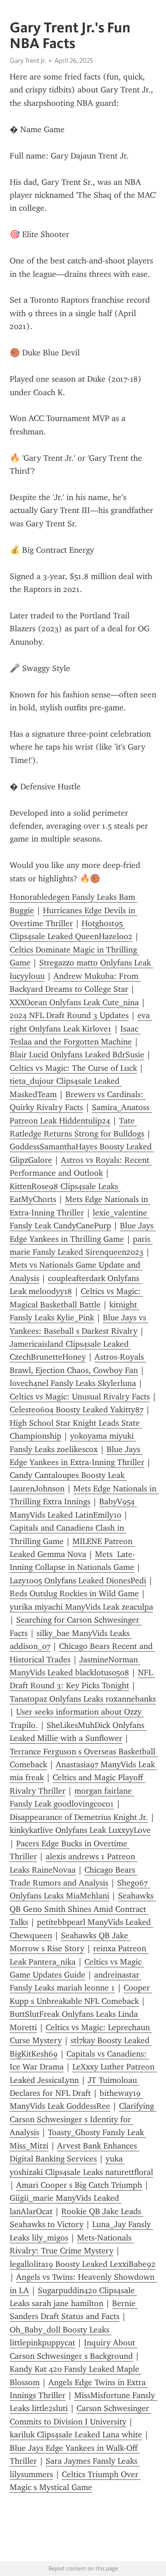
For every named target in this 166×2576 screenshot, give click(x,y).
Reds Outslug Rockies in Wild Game (74, 1593)
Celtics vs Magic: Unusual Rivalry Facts (80, 1397)
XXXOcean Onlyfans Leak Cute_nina (74, 1002)
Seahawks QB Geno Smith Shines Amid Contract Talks (83, 1909)
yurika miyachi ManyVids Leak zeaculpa (81, 1607)
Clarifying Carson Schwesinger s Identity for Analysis (83, 2119)
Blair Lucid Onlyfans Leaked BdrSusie (77, 1055)
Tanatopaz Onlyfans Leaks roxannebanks (83, 1699)
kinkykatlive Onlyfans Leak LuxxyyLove (80, 1830)
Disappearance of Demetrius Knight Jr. (79, 1817)
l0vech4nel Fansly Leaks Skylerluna (73, 1383)
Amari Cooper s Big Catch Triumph (79, 2185)
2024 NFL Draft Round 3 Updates (69, 1015)
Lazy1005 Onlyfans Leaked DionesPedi (78, 1581)
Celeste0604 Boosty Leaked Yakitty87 (77, 1410)
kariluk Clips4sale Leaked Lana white (76, 2435)
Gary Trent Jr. (28, 61)
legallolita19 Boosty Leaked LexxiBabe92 (83, 2264)
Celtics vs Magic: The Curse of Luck (73, 1068)
